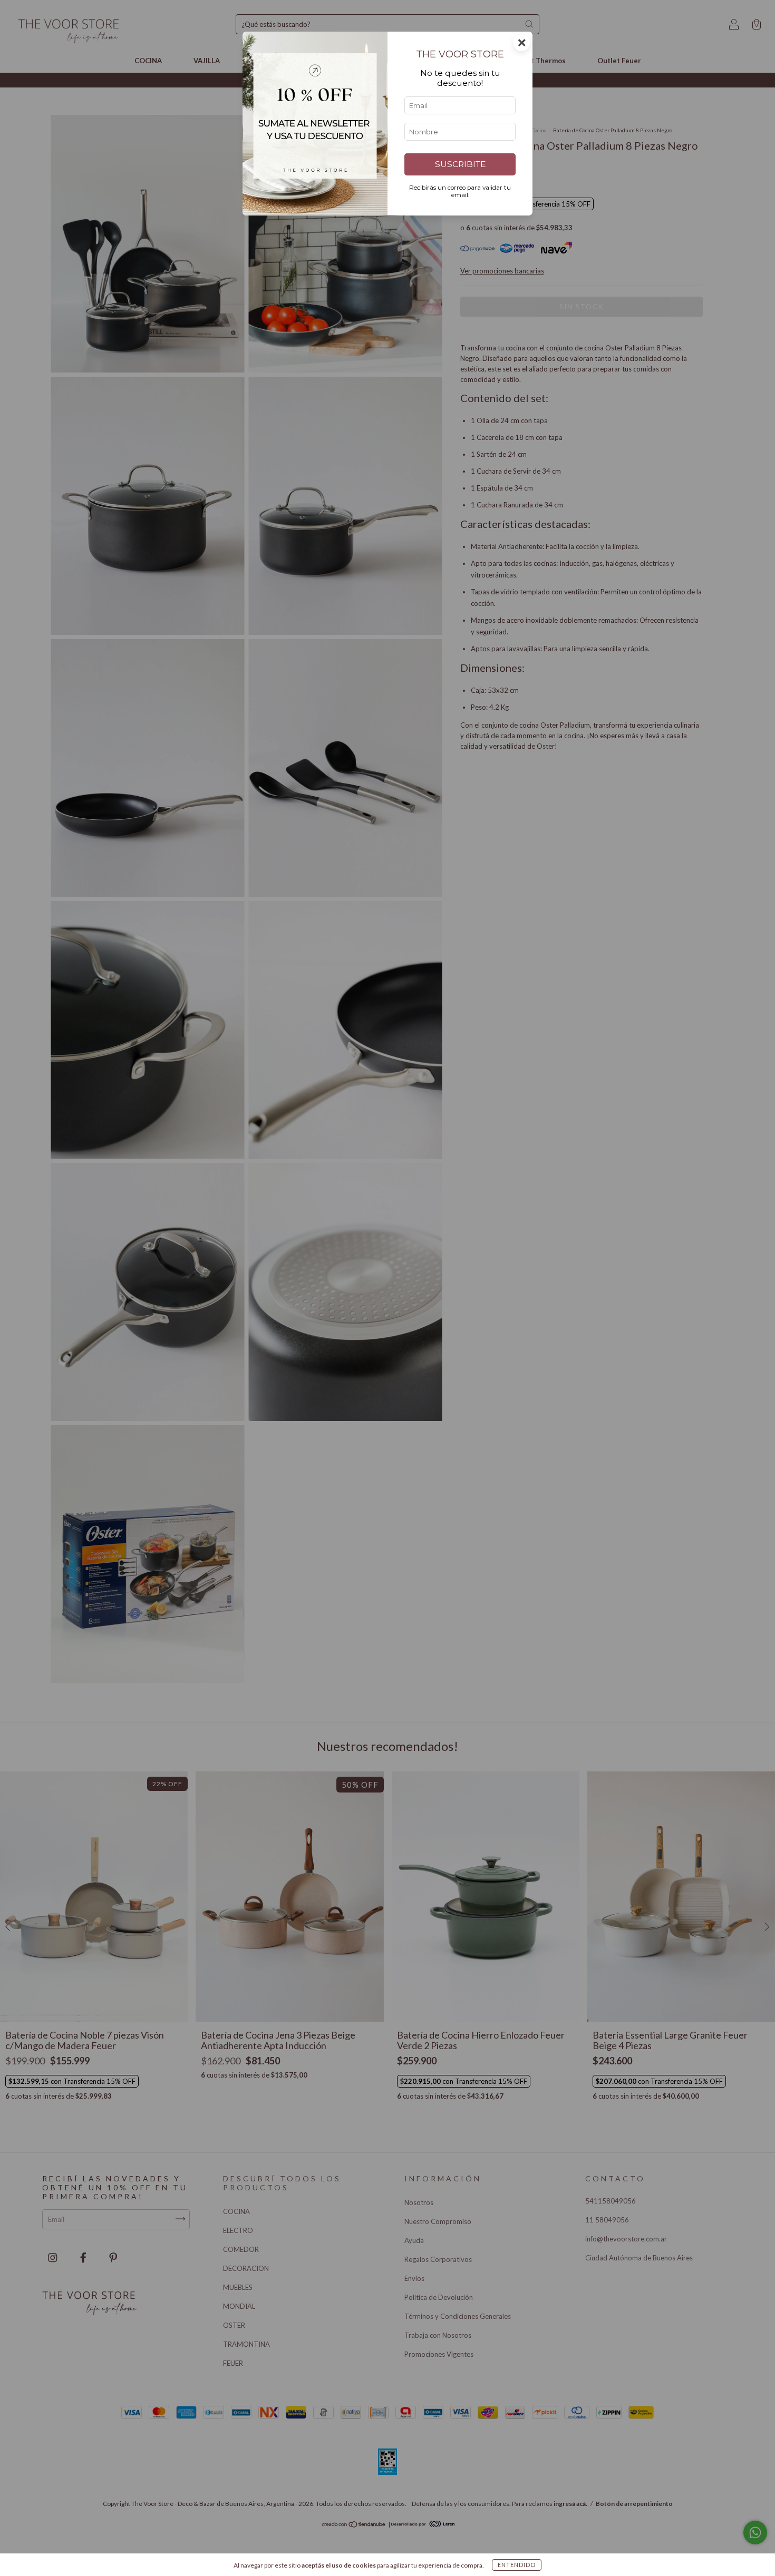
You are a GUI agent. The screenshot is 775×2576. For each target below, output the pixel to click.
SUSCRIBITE (460, 164)
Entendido (517, 2565)
